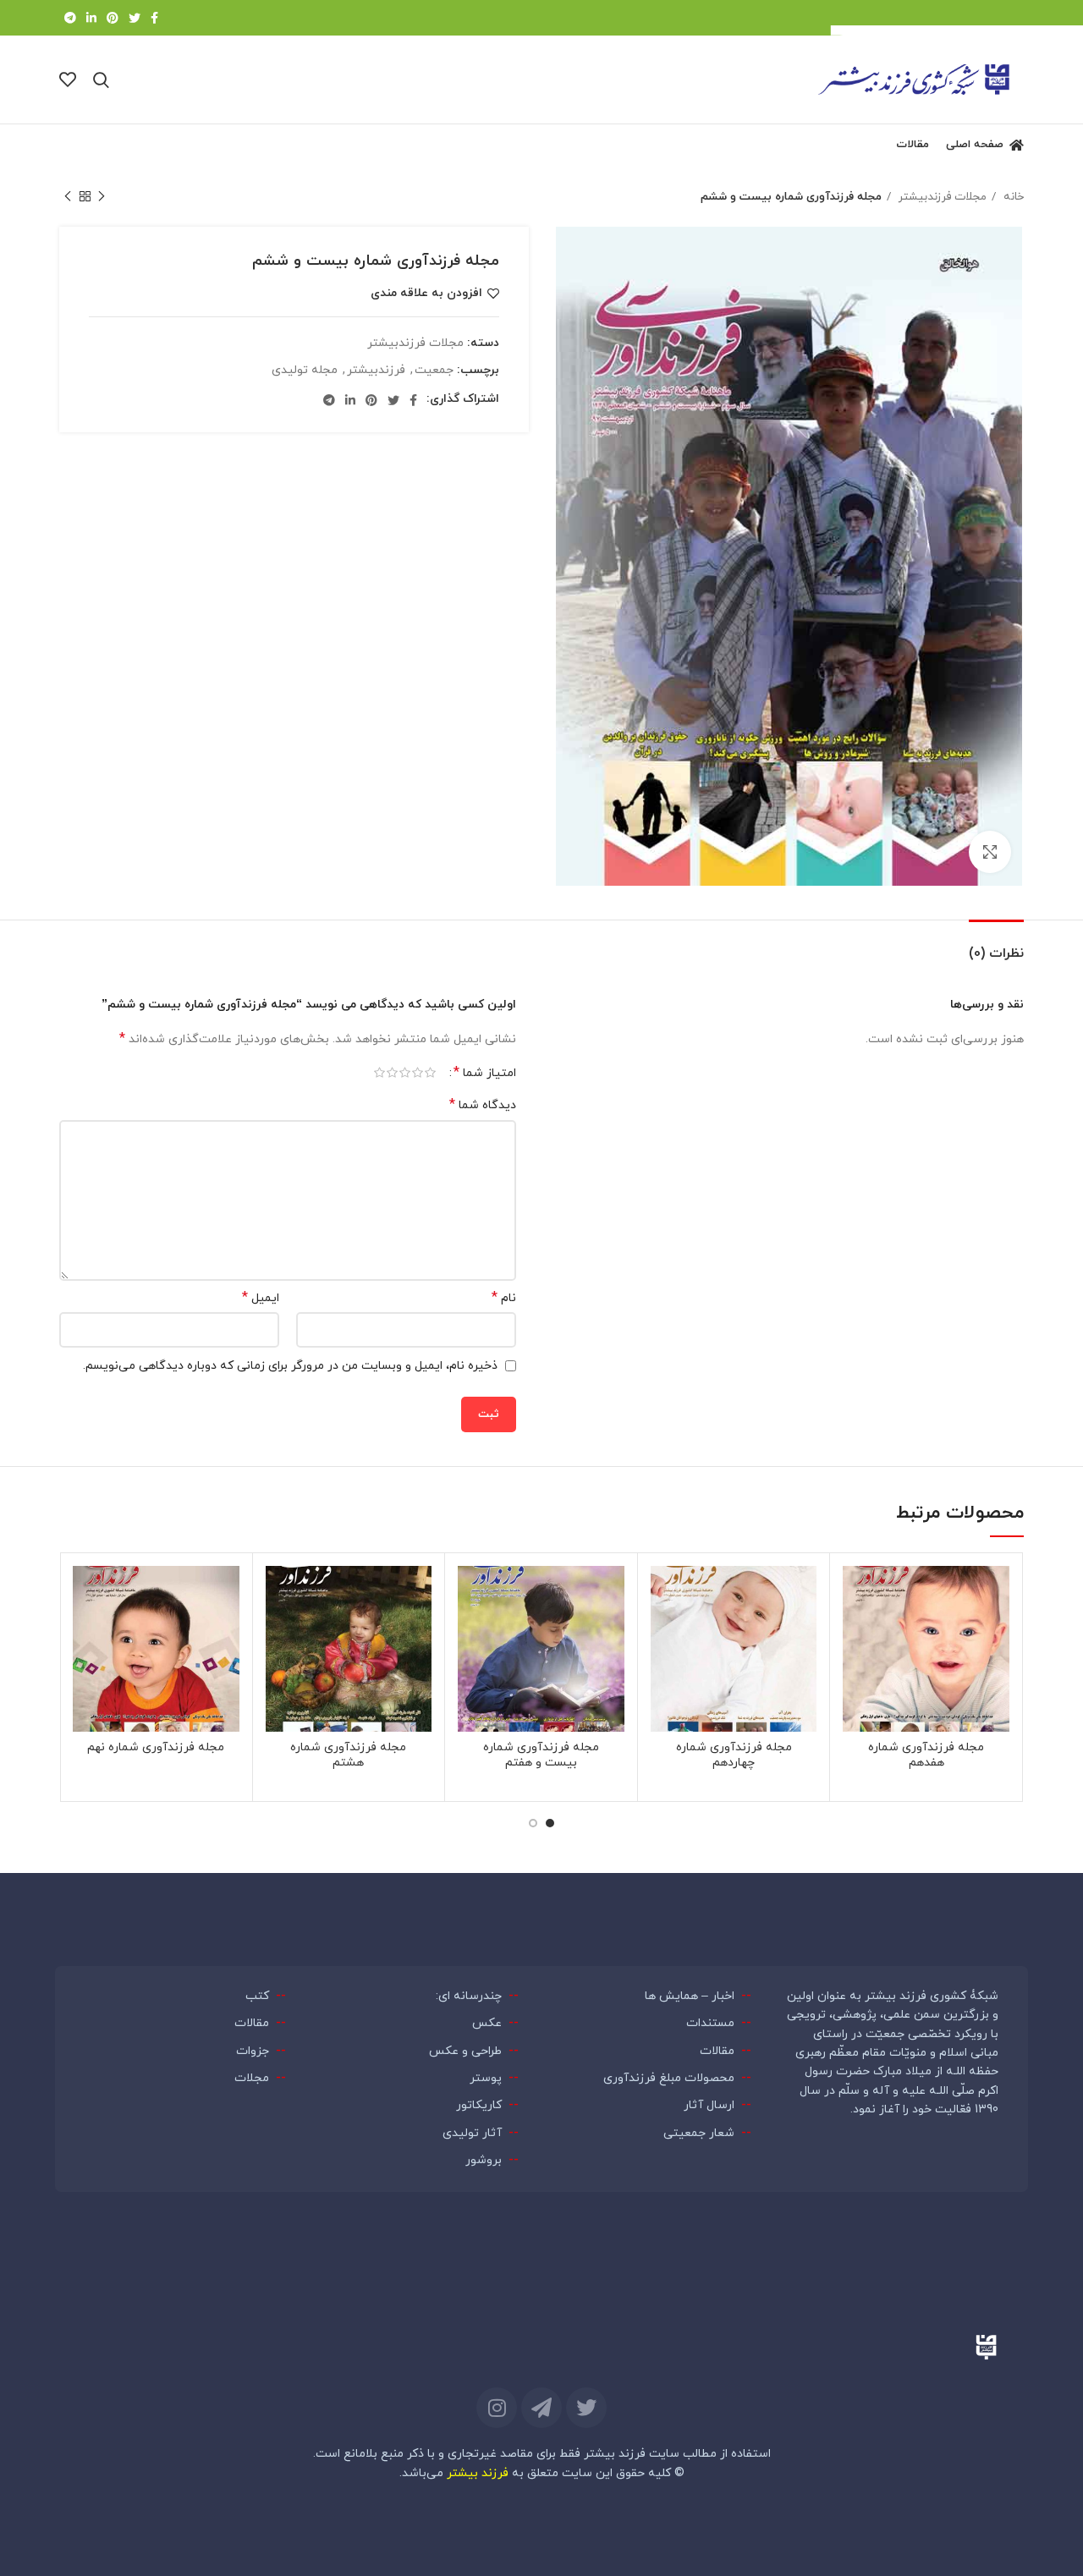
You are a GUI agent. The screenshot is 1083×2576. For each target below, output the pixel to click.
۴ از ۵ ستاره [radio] (392, 1073)
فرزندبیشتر (376, 370)
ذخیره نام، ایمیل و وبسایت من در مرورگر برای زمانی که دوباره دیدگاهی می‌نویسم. (290, 1366)
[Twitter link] (135, 18)
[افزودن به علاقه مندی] (855, 1593)
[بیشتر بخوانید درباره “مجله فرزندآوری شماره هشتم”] (278, 1631)
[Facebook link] (154, 18)
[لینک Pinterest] (113, 18)
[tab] (996, 945)
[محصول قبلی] (102, 197)
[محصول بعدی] (68, 197)
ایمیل (261, 1298)
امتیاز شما (485, 1073)
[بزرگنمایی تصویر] (990, 852)
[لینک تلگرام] (70, 18)
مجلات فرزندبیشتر (941, 197)
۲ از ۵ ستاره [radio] (418, 1073)
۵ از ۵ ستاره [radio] (379, 1073)
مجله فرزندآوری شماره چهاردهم (734, 1755)
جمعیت (434, 370)
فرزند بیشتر (478, 2473)
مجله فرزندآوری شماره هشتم (348, 1755)
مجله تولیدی (305, 370)
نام (504, 1298)
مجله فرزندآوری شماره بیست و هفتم (541, 1755)
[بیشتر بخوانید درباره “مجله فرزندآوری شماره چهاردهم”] (663, 1631)
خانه (1012, 197)
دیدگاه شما (483, 1105)
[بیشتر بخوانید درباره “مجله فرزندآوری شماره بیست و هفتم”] (470, 1631)
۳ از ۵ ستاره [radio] (405, 1073)
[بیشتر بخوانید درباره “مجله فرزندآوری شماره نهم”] (85, 1631)
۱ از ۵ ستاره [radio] (430, 1073)
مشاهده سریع (855, 1670)
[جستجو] (101, 80)
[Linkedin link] (91, 18)
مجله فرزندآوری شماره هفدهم (926, 1755)
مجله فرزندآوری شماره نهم (156, 1747)
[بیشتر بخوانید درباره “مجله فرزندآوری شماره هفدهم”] (855, 1631)
